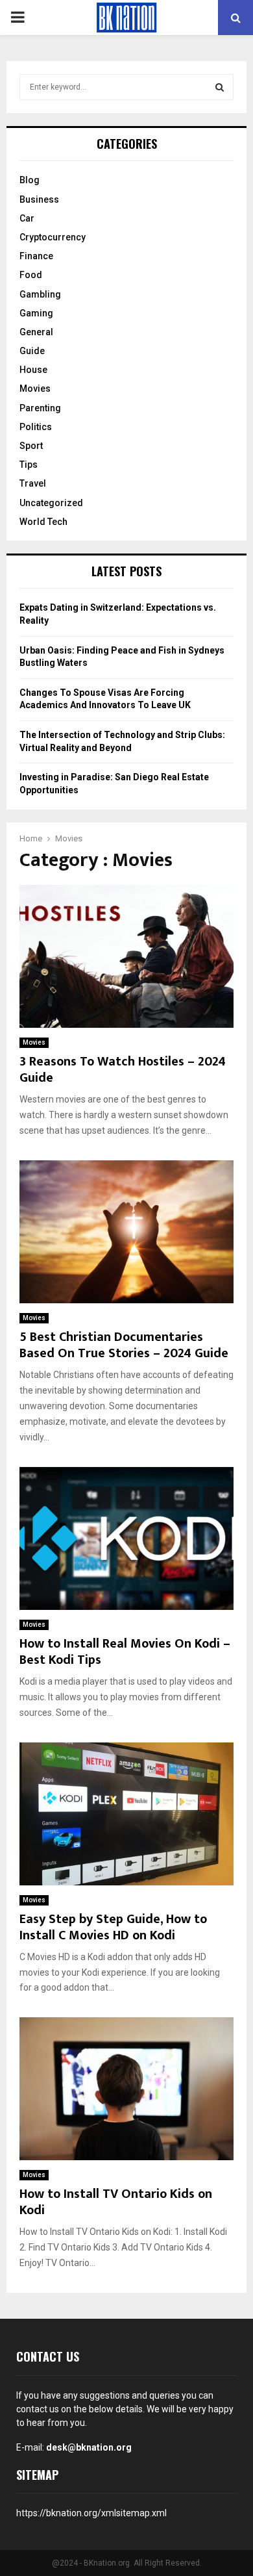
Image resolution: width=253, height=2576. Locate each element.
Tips (29, 465)
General (36, 332)
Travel (33, 483)
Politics (36, 427)
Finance (36, 256)
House (33, 370)
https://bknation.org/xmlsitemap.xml (91, 2513)
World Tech (43, 522)
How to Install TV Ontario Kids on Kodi (116, 2202)
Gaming (36, 313)
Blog (30, 180)
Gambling (40, 294)
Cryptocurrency (53, 237)
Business (39, 199)
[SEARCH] (220, 87)
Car (27, 218)
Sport (31, 446)
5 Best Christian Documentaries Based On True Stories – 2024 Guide (124, 1345)
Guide (32, 351)
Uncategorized (51, 503)
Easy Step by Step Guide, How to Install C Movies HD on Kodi (113, 1927)
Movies (34, 1042)
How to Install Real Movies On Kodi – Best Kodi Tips (125, 1652)
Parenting (40, 408)
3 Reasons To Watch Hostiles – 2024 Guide (123, 1070)
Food (31, 275)
